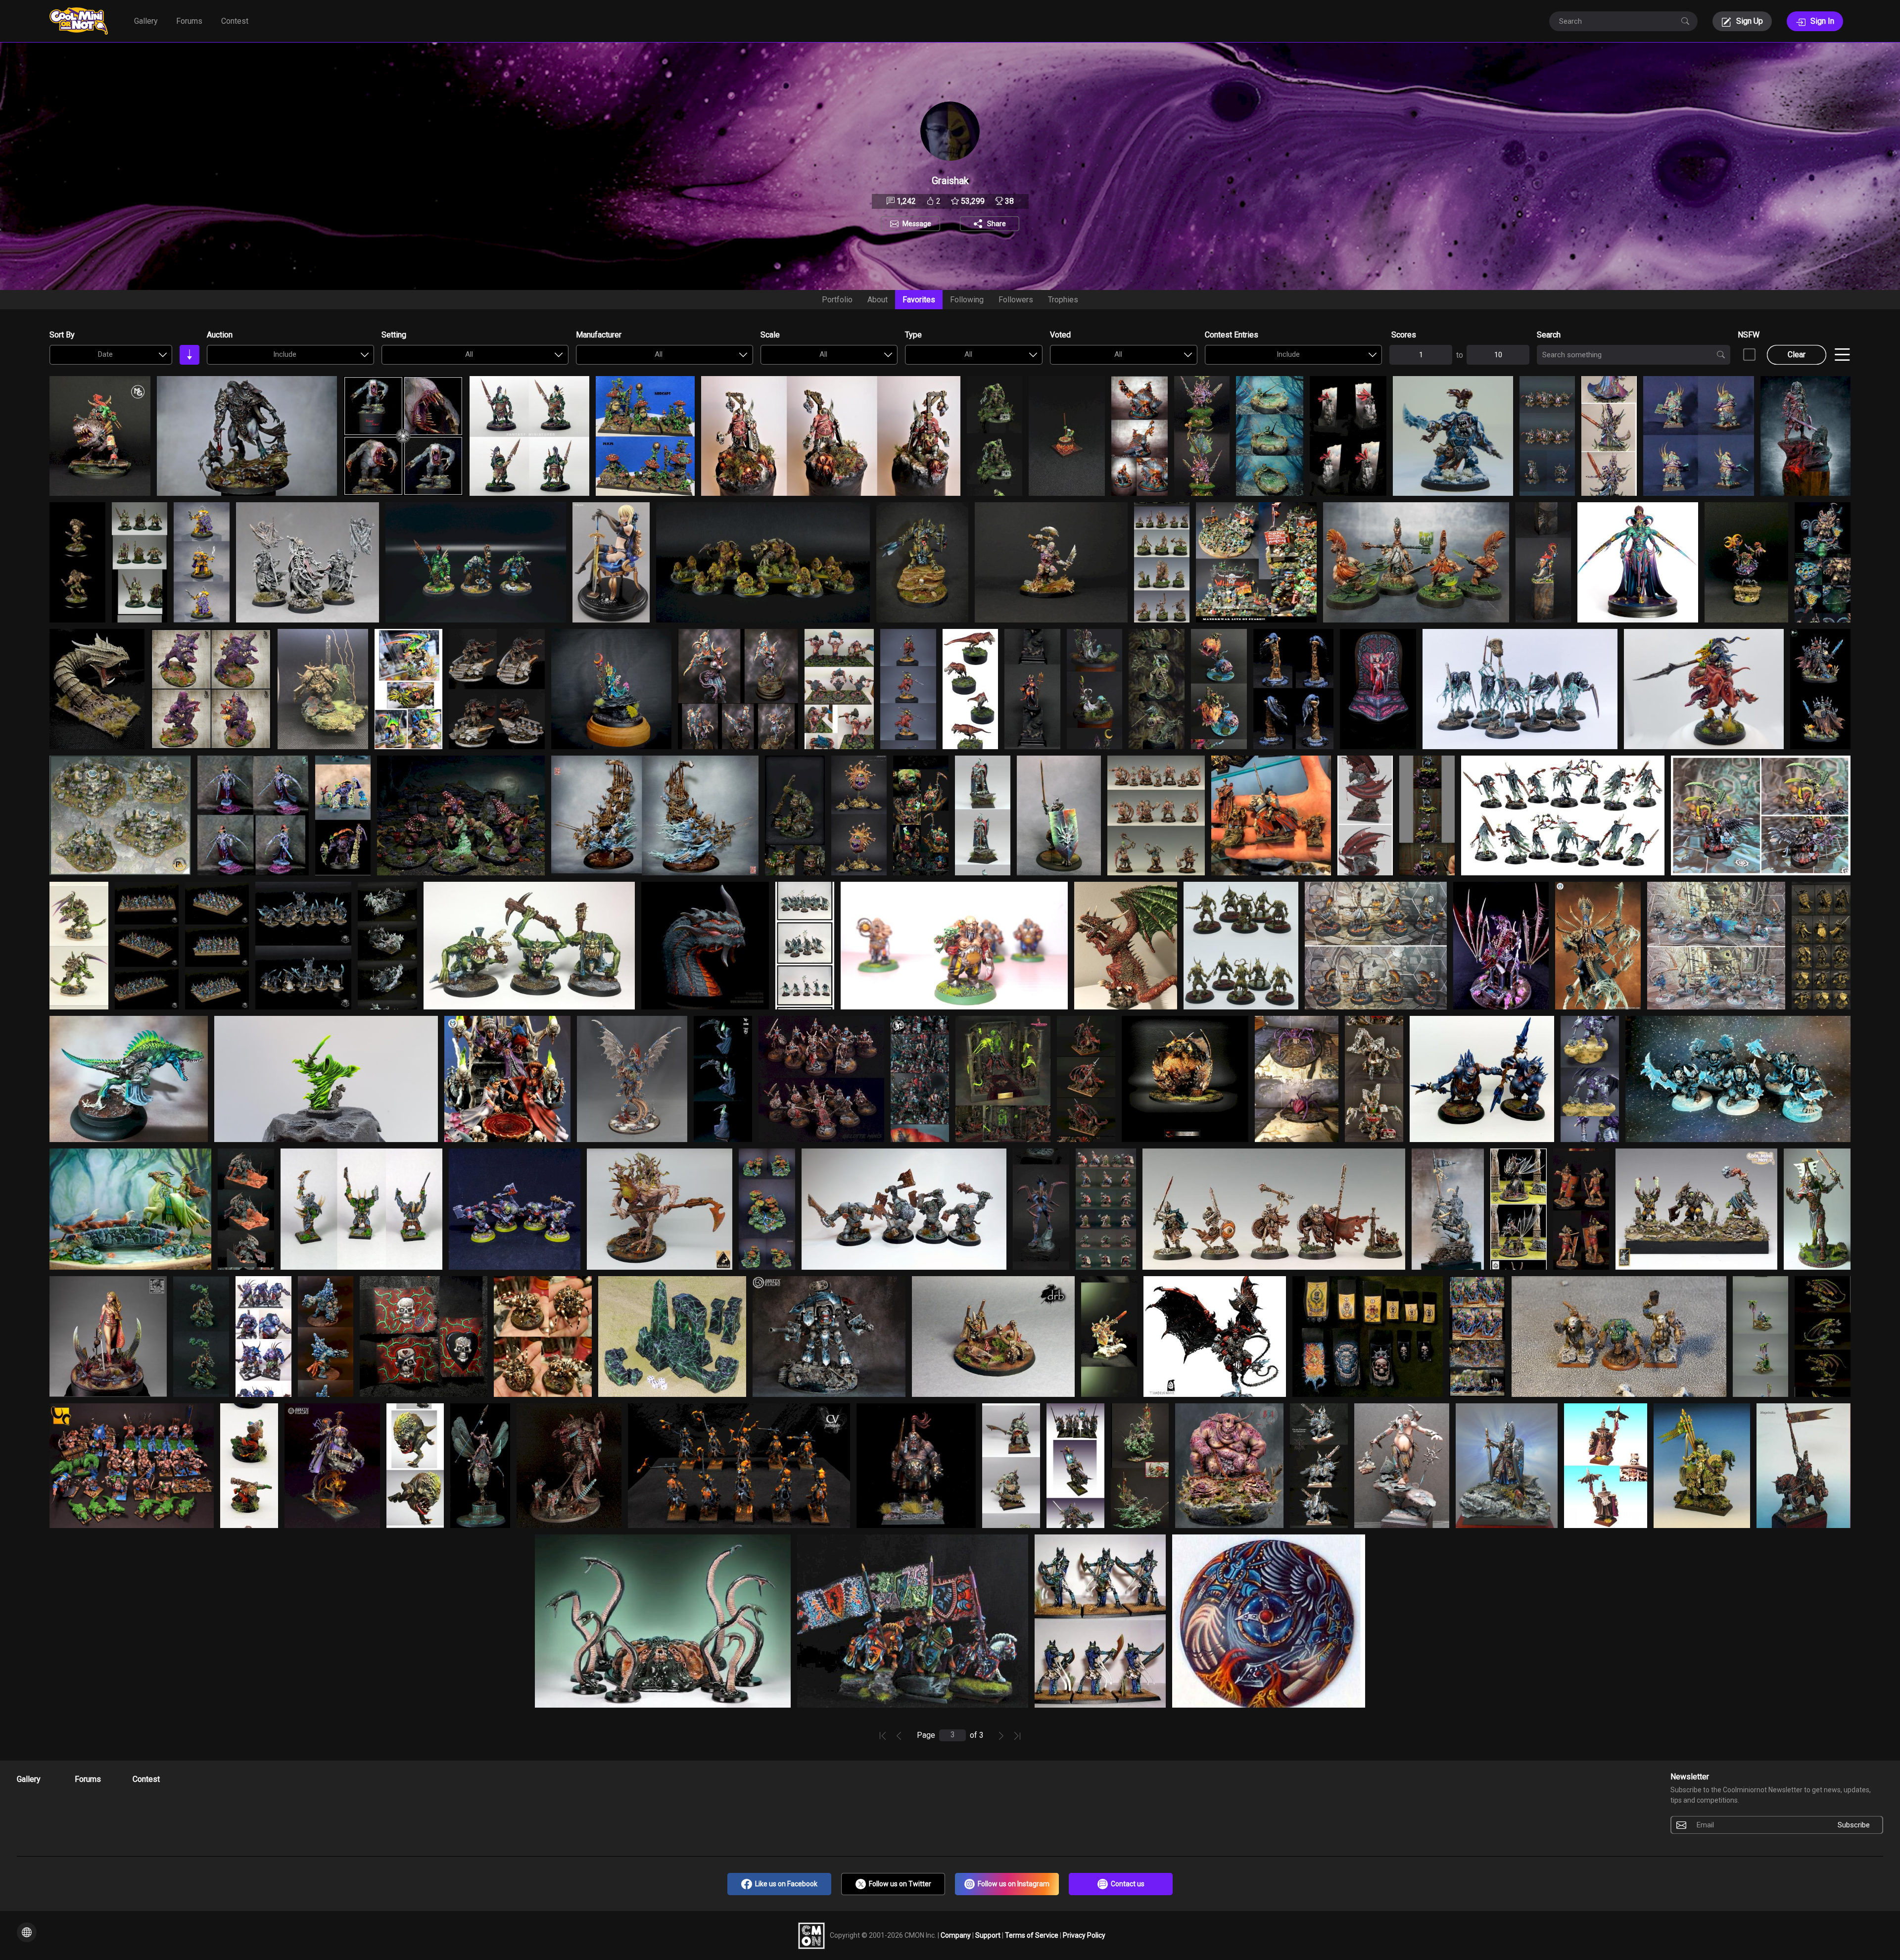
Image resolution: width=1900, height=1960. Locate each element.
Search (1549, 335)
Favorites (919, 300)
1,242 (905, 201)
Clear (1797, 355)
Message (917, 224)
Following (967, 300)
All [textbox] (469, 354)
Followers (1016, 300)
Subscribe (1854, 1825)
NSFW (1749, 335)
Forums (189, 21)
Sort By (62, 335)
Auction (220, 335)
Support (989, 1935)
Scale (770, 335)
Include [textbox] (285, 354)
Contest (235, 21)
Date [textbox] (105, 354)
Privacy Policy (1084, 1935)
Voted (1060, 335)
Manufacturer (599, 335)
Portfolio (837, 300)
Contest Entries (1232, 335)
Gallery (146, 21)
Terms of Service (1032, 1935)
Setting (394, 335)
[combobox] (111, 355)
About (878, 300)
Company (956, 1935)
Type (913, 335)
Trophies (1063, 300)
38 (1008, 201)
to (1460, 355)
